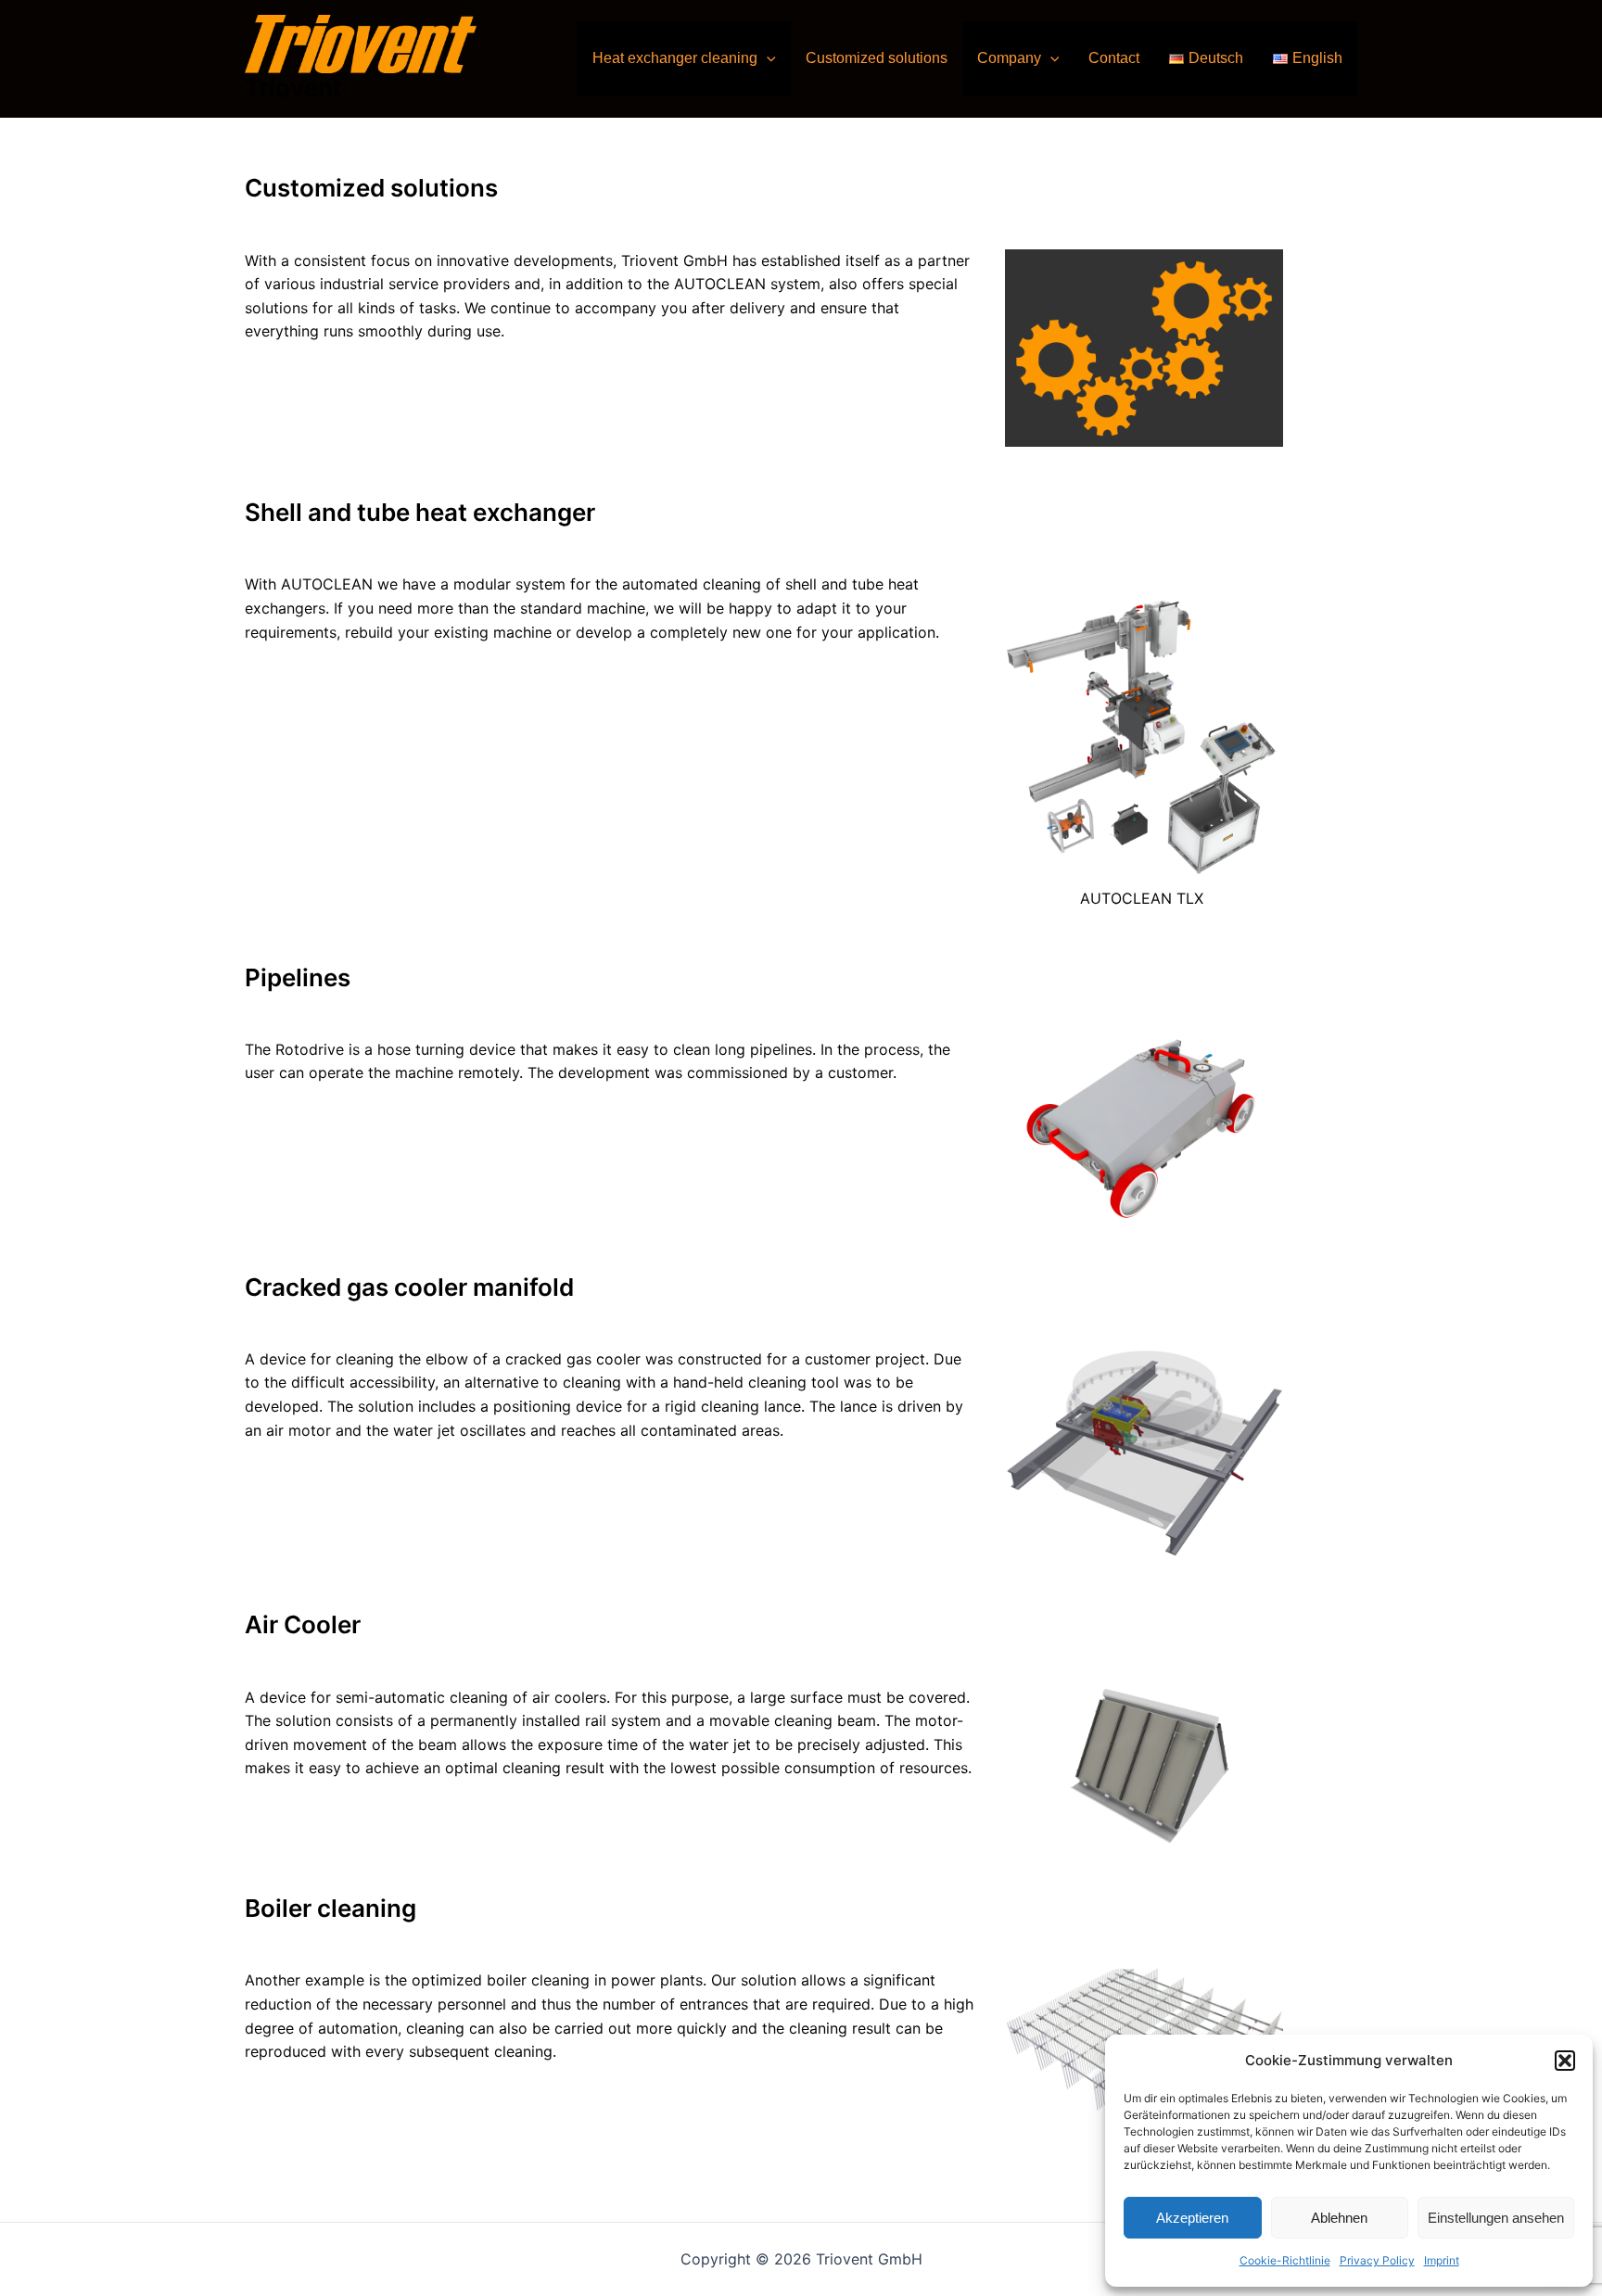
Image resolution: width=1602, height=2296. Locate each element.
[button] (1565, 2061)
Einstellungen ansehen (1496, 2218)
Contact (1114, 58)
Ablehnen (1339, 2218)
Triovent (293, 88)
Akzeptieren (1192, 2218)
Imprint (1442, 2260)
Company (1009, 58)
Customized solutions (877, 58)
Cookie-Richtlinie (1285, 2260)
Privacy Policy (1377, 2260)
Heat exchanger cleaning (675, 58)
